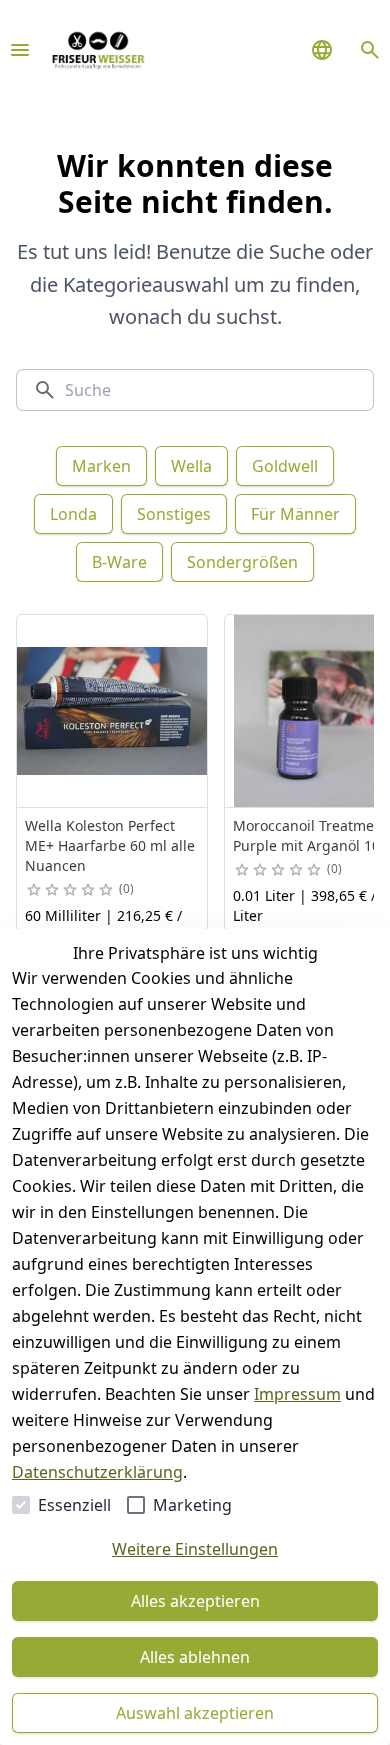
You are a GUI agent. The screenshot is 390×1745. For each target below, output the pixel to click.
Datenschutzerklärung (97, 1472)
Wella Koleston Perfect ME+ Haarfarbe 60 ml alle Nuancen (110, 845)
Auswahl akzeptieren (195, 1713)
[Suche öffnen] (370, 50)
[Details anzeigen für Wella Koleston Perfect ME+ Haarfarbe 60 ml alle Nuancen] (113, 711)
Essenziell (74, 1505)
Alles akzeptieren (195, 1601)
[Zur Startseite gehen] (98, 50)
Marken (101, 466)
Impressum (297, 1394)
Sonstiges (174, 514)
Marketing (192, 1505)
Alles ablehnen (195, 1657)
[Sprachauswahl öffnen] (322, 50)
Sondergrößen (242, 562)
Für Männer (295, 514)
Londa (73, 514)
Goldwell (285, 466)
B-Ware (119, 562)
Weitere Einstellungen (195, 1549)
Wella (191, 466)
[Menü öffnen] (20, 50)
